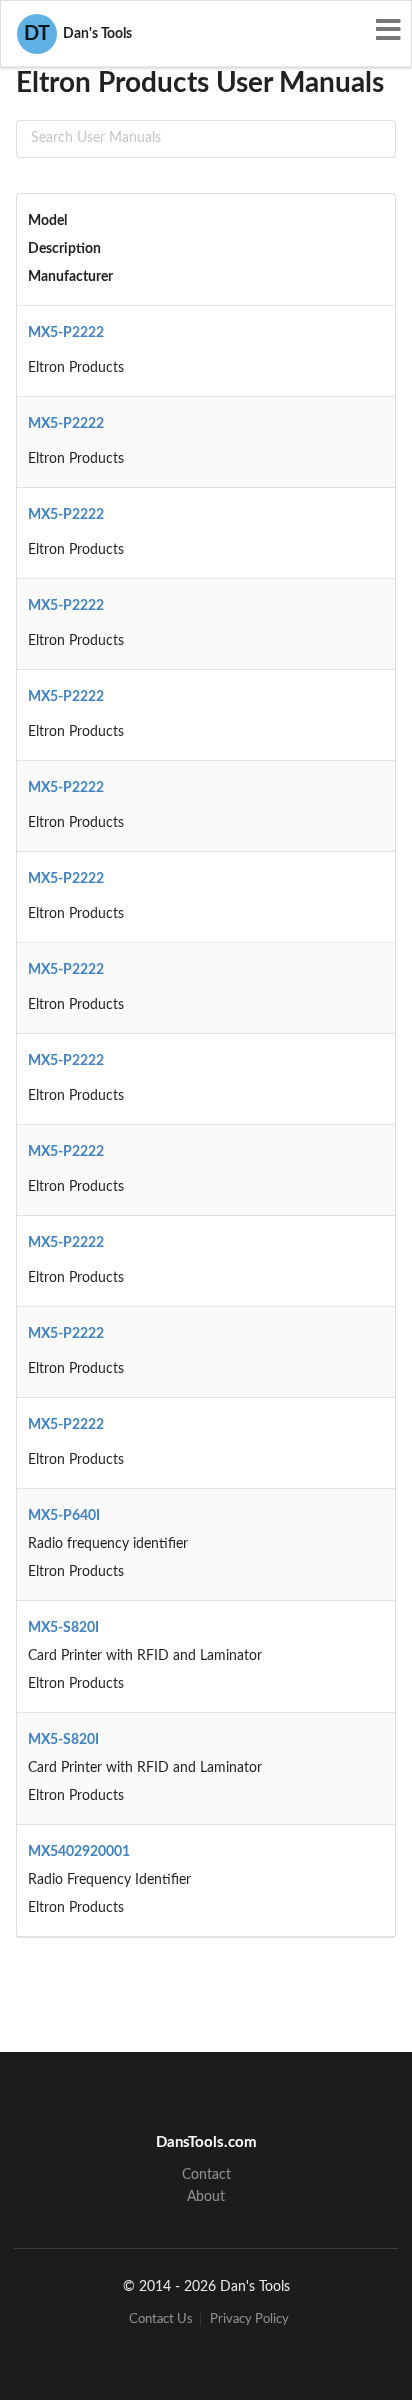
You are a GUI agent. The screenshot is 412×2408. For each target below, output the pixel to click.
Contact (206, 2175)
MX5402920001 (79, 1852)
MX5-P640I (64, 1516)
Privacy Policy (249, 2319)
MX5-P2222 (66, 333)
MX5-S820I (63, 1628)
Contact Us (161, 2319)
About (206, 2197)
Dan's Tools (78, 34)
